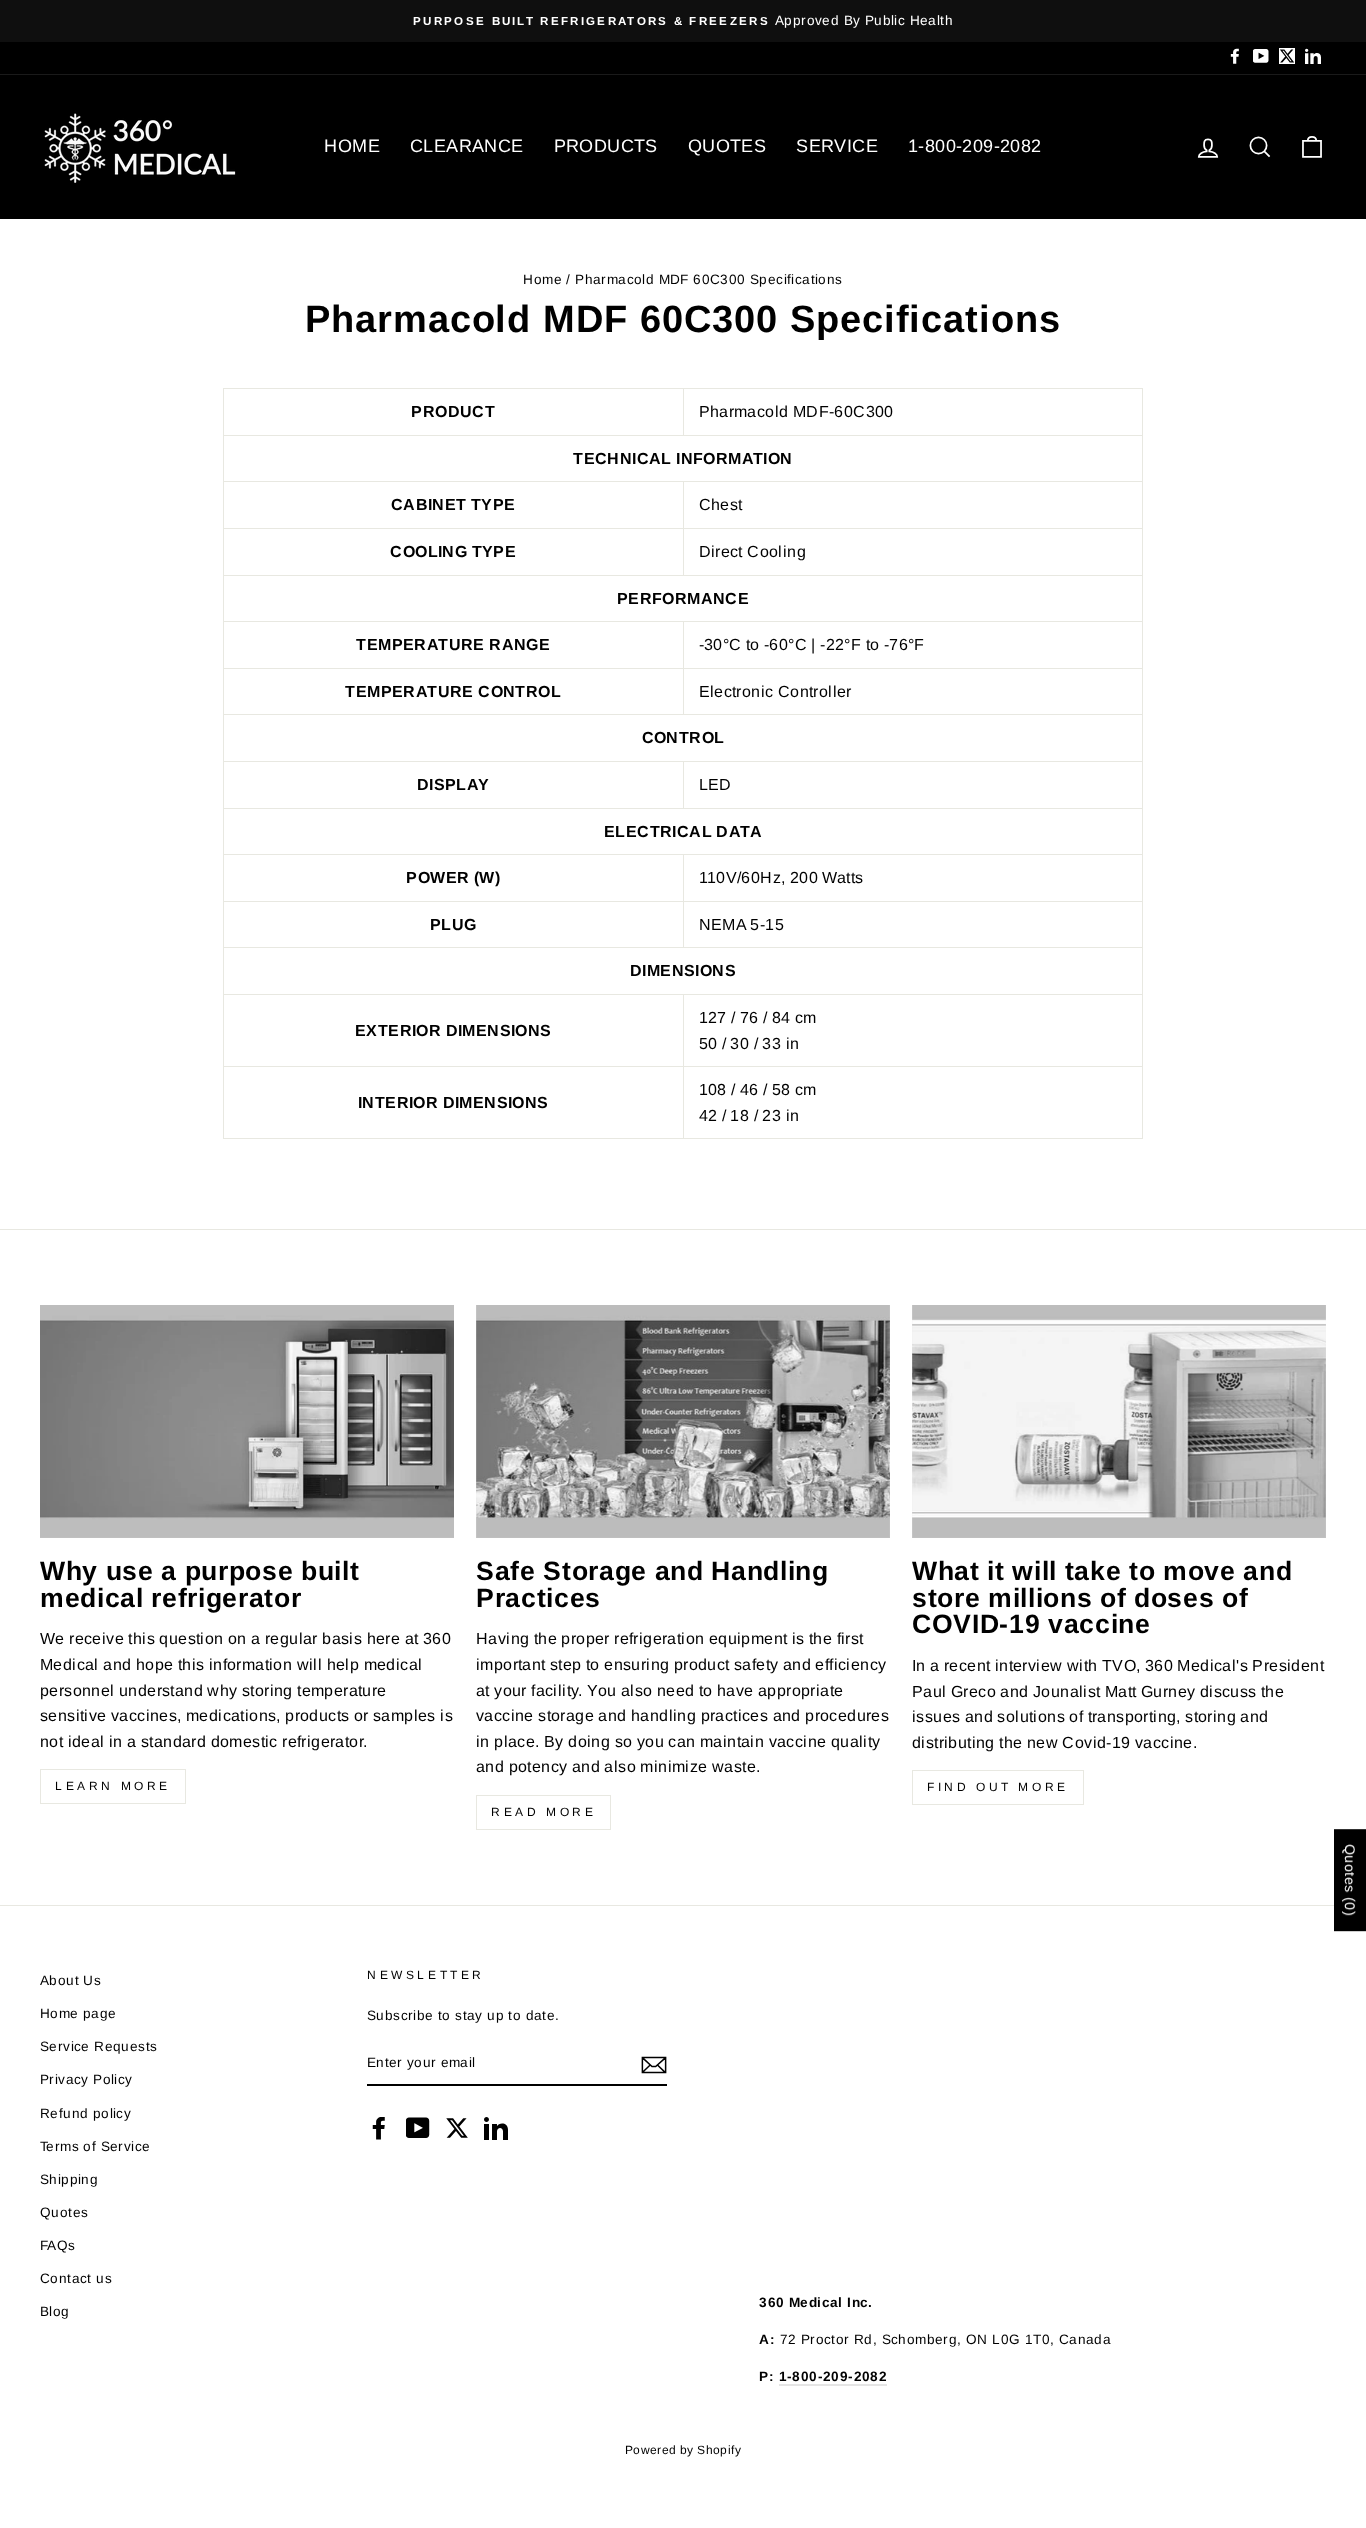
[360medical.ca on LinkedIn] (496, 2128)
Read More (543, 1812)
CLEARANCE (467, 146)
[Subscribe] (654, 2064)
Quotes (64, 2212)
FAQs (58, 2245)
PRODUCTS (606, 146)
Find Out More (998, 1787)
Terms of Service (95, 2146)
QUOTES (727, 146)
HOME (352, 146)
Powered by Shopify (683, 2450)
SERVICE (837, 146)
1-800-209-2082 (975, 146)
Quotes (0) (1350, 1880)
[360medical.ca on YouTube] (418, 2128)
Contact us (76, 2278)
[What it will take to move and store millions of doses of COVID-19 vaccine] (1119, 1421)
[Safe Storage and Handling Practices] (683, 1421)
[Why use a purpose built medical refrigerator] (247, 1421)
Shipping (69, 2179)
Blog (55, 2311)
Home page (78, 2013)
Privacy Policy (86, 2079)
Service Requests (98, 2046)
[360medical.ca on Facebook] (379, 2128)
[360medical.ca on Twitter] (457, 2128)
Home (542, 279)
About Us (70, 1980)
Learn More (113, 1786)
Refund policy (85, 2113)
